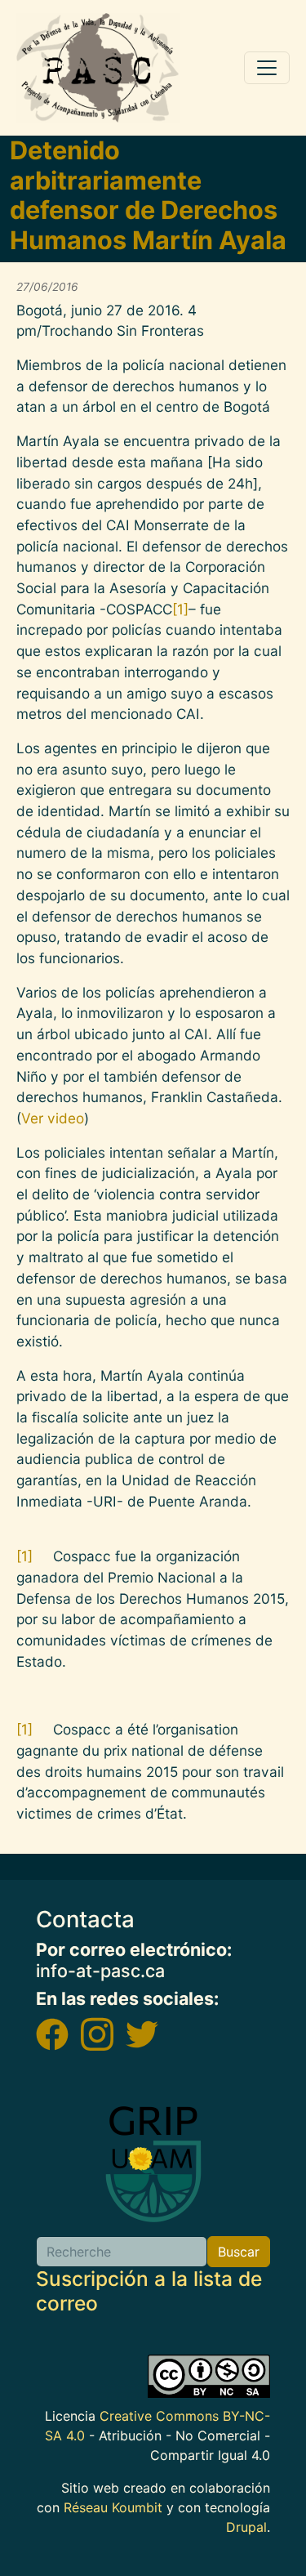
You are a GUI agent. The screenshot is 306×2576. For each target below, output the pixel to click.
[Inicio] (98, 68)
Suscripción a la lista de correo (149, 2290)
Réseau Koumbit (113, 2507)
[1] (180, 609)
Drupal (246, 2527)
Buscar (239, 2252)
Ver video (53, 1118)
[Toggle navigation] (267, 68)
